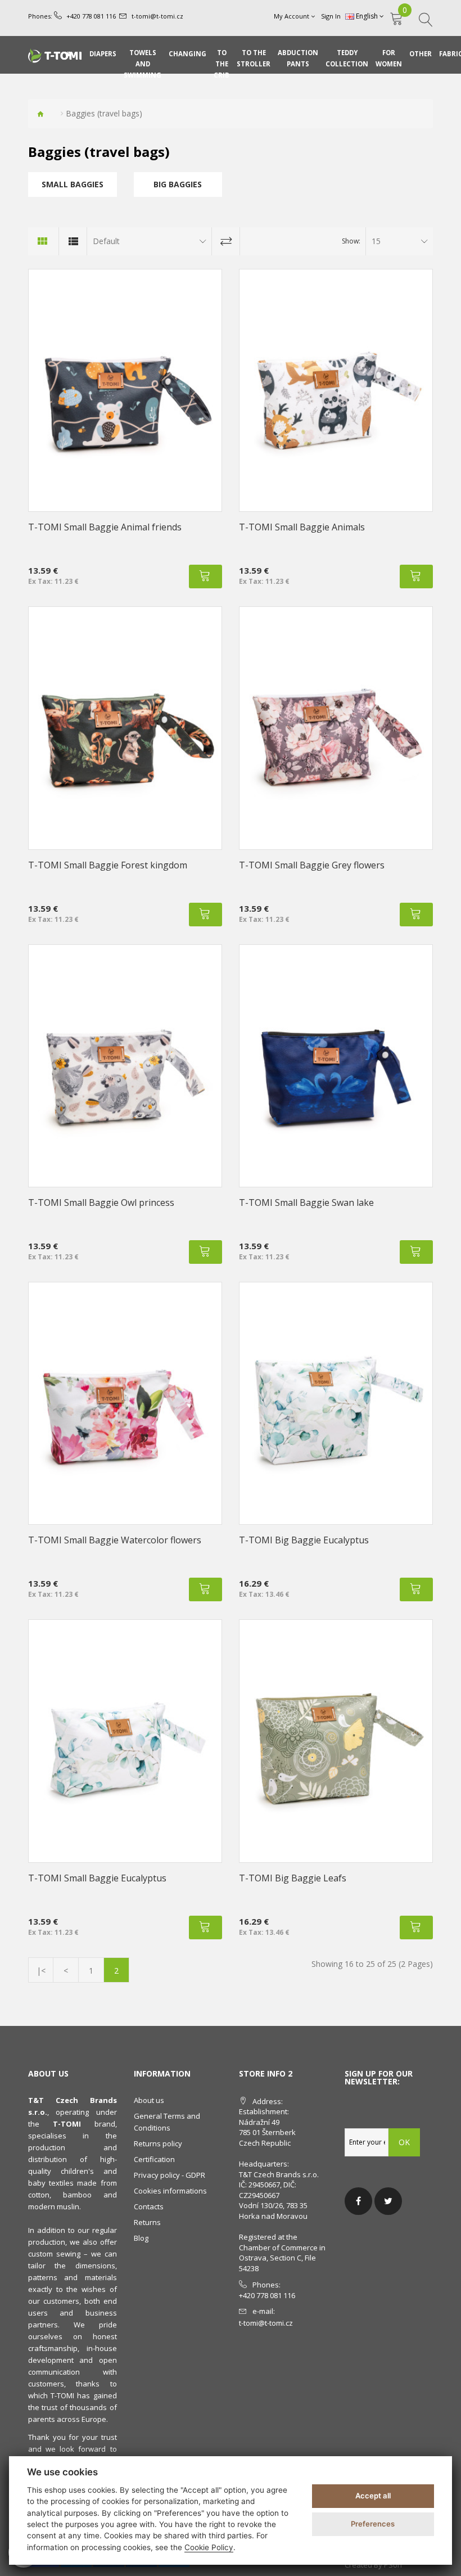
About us (149, 2100)
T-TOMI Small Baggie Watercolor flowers (115, 1540)
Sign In (331, 16)
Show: (351, 241)
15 (376, 241)
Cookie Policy (209, 2547)
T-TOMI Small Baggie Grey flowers (312, 865)
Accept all (373, 2496)
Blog (141, 2238)
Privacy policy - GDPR (170, 2175)
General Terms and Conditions (167, 2122)
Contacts (149, 2206)
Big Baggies (178, 184)
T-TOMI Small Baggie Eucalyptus (97, 1878)
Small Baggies (73, 184)
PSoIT (394, 2565)
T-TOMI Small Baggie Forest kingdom (108, 865)
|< (41, 1971)
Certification (154, 2159)
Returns (147, 2222)
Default (106, 241)
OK (404, 2142)
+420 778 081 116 (91, 16)
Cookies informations (170, 2191)
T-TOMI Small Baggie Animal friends (105, 527)
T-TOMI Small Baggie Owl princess (101, 1203)
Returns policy (158, 2143)
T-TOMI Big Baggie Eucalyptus (304, 1540)
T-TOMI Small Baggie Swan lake (306, 1203)
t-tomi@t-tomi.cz (157, 16)
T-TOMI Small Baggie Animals (302, 527)
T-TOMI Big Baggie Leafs (293, 1878)
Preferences (373, 2524)
